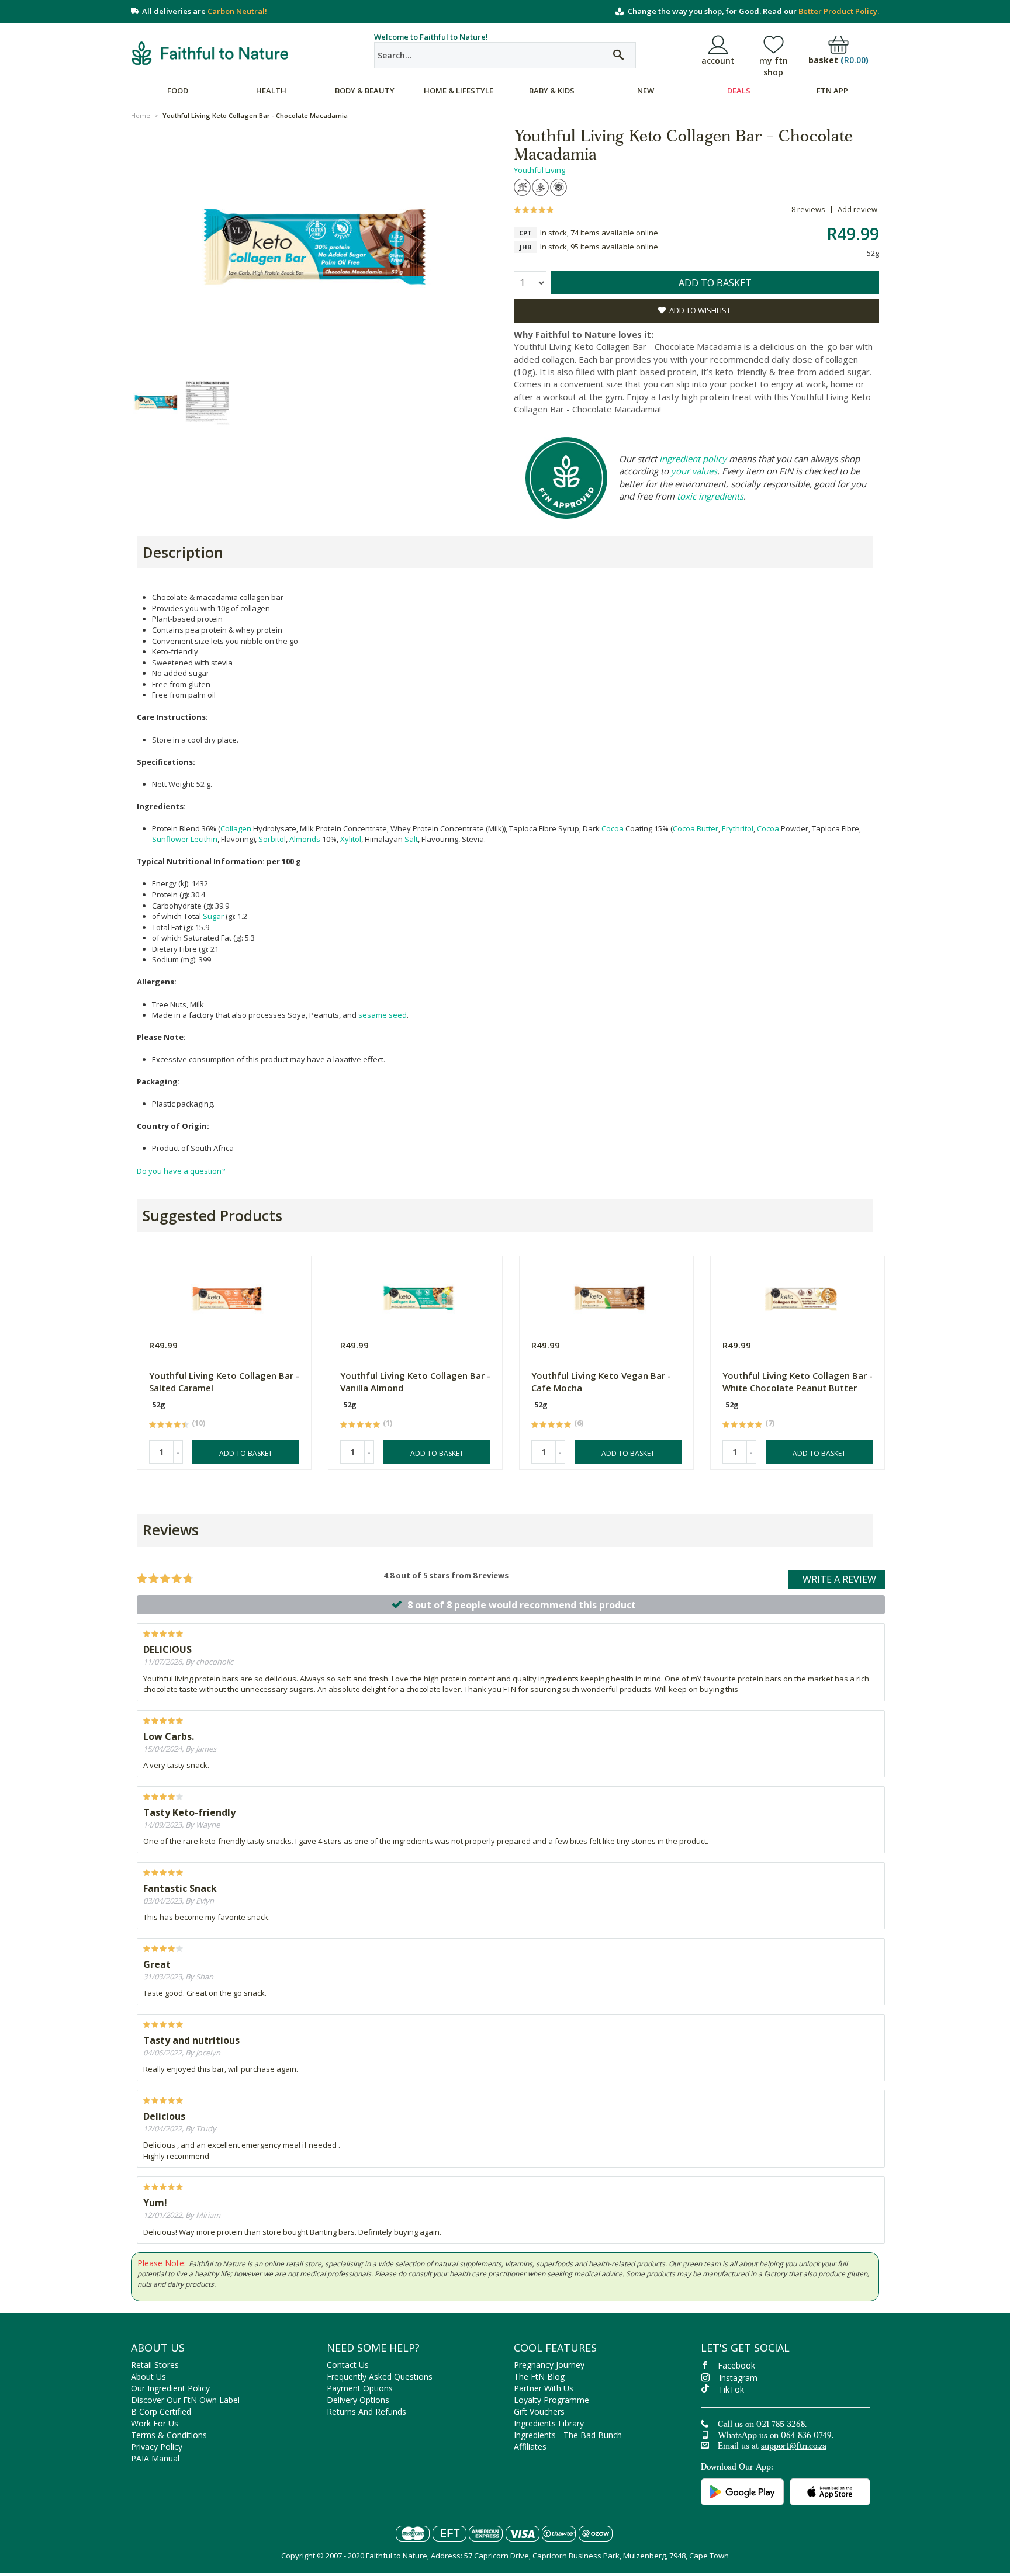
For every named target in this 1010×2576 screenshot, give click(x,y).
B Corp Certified (161, 2412)
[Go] (618, 55)
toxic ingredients (710, 496)
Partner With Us (544, 2388)
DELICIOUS (167, 1649)
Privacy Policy (157, 2447)
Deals (739, 91)
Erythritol (738, 828)
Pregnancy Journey (549, 2365)
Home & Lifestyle (459, 91)
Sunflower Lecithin (185, 839)
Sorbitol (272, 839)
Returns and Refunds (366, 2412)
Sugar (213, 916)
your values (694, 471)
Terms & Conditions (169, 2435)
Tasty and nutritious (191, 2040)
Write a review (839, 1579)
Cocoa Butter (696, 828)
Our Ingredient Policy (170, 2388)
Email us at (772, 2447)
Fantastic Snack (180, 1888)
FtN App (832, 91)
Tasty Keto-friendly (189, 1812)
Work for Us (155, 2423)
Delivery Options (358, 2400)
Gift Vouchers (539, 2412)
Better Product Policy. (839, 11)
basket (838, 60)
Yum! (155, 2203)
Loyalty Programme (551, 2400)
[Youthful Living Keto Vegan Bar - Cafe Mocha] (609, 1296)
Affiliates (530, 2447)
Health (271, 91)
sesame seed (383, 1015)
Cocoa (613, 828)
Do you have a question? (181, 1171)
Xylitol (351, 839)
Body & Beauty (365, 91)
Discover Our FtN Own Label (185, 2400)
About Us (148, 2376)
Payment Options (360, 2388)
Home (141, 115)
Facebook (736, 2365)
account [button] (718, 60)
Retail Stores (155, 2365)
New (646, 91)
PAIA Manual (155, 2458)
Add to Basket (246, 1453)
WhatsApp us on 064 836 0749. (776, 2436)
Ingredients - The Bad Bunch (568, 2435)
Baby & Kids (552, 91)
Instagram (738, 2378)
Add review (857, 209)
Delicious (164, 2116)
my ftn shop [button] (774, 66)
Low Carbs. (169, 1736)
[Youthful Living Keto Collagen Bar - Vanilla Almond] (418, 1296)
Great (157, 1964)
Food (178, 91)
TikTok (731, 2389)
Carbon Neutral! (237, 11)
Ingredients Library (549, 2423)
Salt (411, 839)
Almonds (305, 839)
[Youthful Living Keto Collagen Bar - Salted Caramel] (227, 1296)
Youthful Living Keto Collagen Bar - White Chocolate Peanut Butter (798, 1381)
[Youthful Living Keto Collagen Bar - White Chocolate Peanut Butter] (800, 1296)
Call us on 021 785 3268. (762, 2425)
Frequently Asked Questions (380, 2376)
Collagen (236, 828)
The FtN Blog (539, 2376)
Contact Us (348, 2365)
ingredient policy (693, 459)
